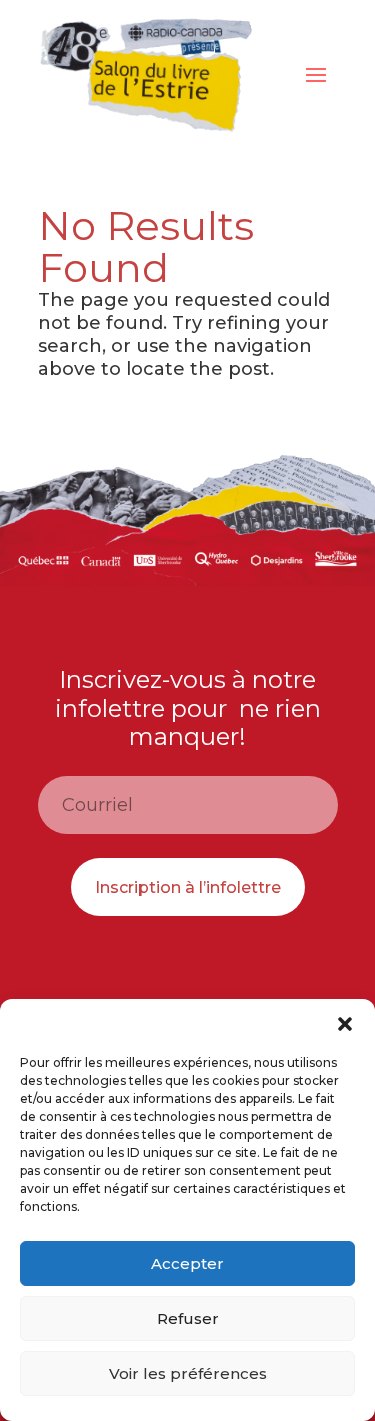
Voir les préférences (188, 1373)
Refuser (188, 1318)
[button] (345, 1024)
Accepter (187, 1263)
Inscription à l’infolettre (188, 887)
